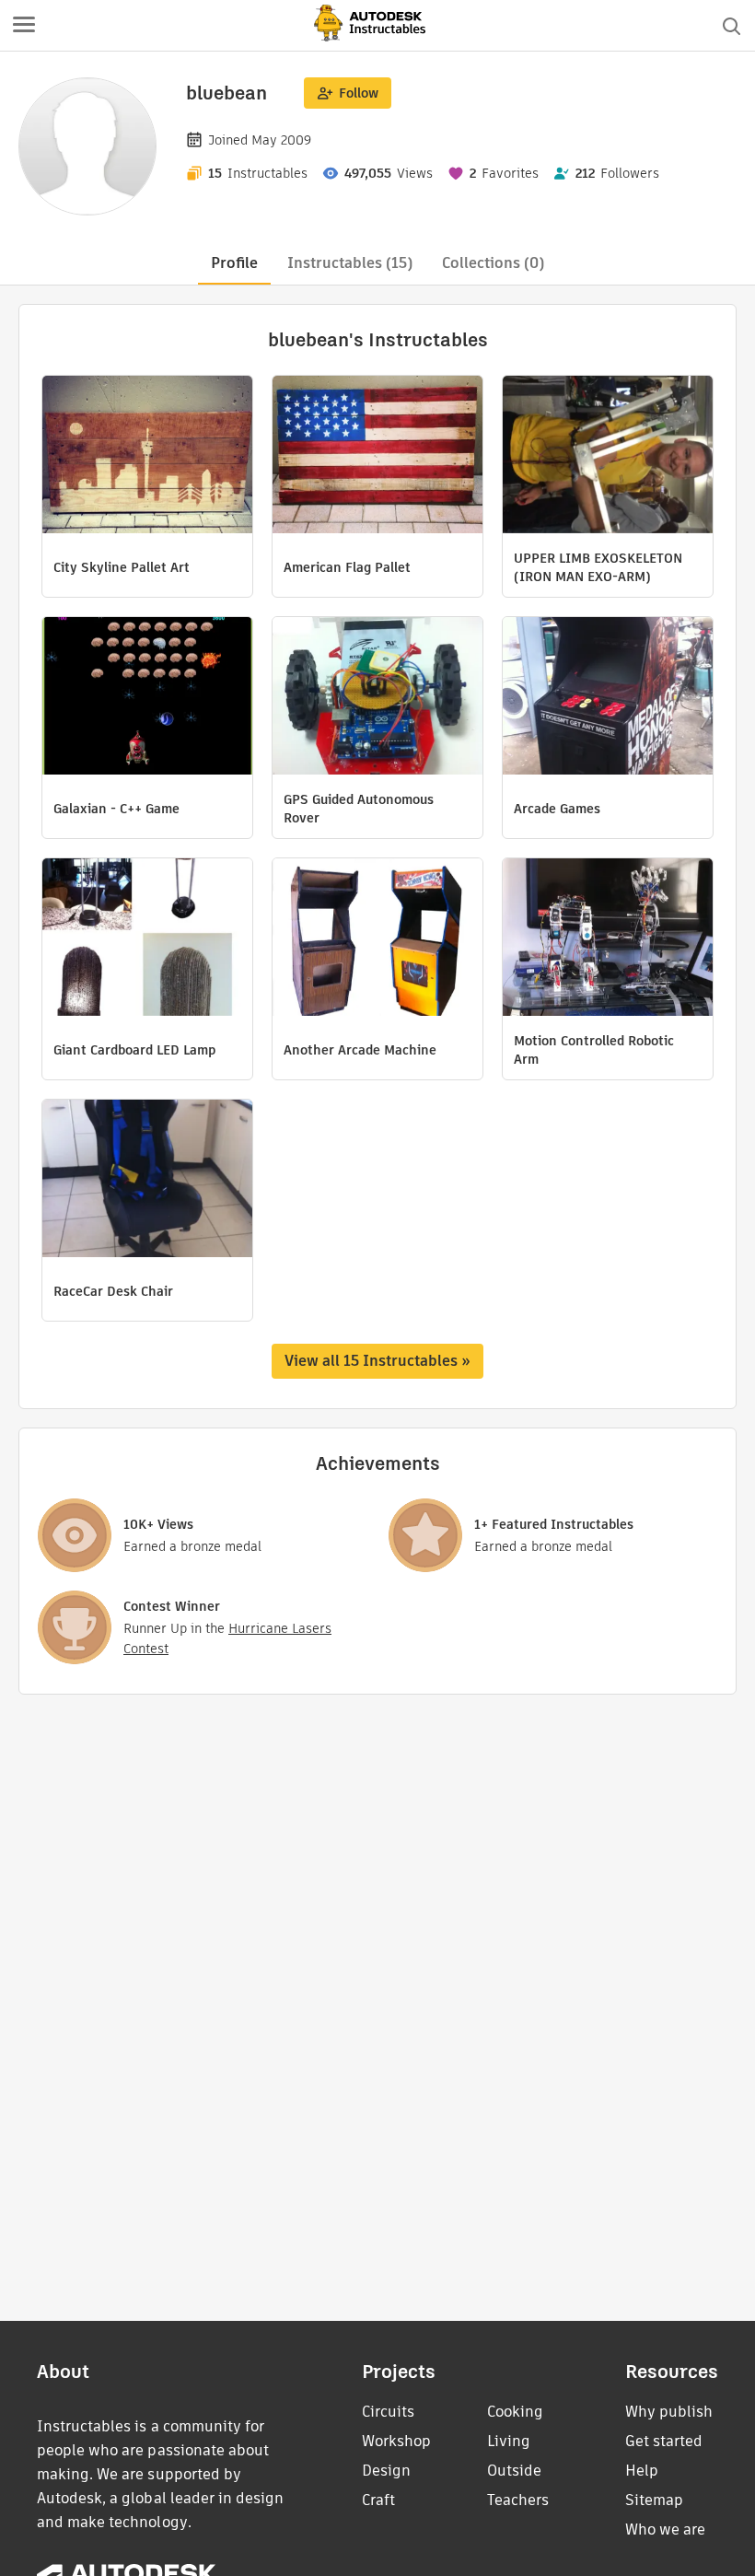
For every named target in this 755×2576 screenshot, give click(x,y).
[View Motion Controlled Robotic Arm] (608, 939)
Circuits (388, 2412)
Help (642, 2471)
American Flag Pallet (347, 567)
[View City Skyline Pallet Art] (147, 457)
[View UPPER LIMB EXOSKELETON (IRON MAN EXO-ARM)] (608, 457)
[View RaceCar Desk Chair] (147, 1181)
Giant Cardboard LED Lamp (134, 1050)
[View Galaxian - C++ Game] (147, 698)
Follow (359, 93)
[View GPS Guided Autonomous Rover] (377, 698)
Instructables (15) (350, 263)
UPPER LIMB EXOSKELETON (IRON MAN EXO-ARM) (598, 567)
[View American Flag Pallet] (377, 457)
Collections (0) (493, 263)
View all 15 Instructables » (377, 1361)
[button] (24, 26)
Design (386, 2471)
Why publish (669, 2412)
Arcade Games (557, 809)
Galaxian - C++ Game (116, 809)
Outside (514, 2471)
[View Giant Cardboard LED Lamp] (147, 939)
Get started (664, 2441)
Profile (234, 263)
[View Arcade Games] (608, 698)
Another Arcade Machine (360, 1050)
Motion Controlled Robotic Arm (594, 1050)
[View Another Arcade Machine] (377, 939)
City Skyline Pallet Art (122, 567)
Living (509, 2441)
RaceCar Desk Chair (113, 1291)
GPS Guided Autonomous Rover (359, 809)
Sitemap (654, 2500)
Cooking (515, 2412)
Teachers (518, 2500)
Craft (378, 2500)
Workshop (396, 2441)
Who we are (665, 2529)
